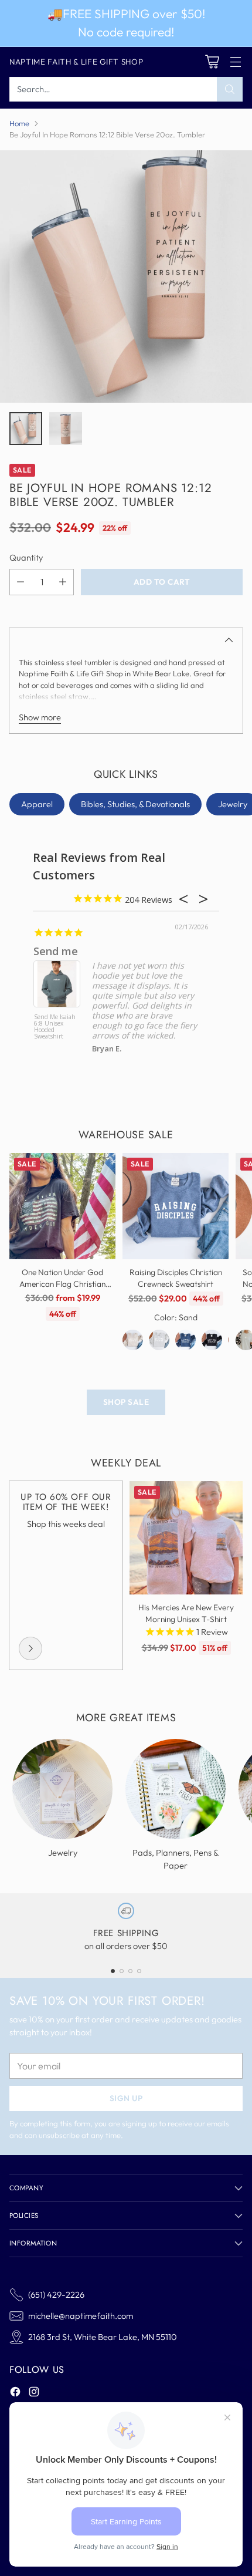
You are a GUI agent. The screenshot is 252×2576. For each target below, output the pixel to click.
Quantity (26, 557)
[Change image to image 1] (26, 429)
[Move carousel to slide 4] (139, 1971)
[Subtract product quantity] (21, 582)
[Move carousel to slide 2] (122, 1971)
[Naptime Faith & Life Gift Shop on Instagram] (34, 2393)
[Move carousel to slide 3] (130, 1971)
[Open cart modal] (212, 62)
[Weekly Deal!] (30, 1648)
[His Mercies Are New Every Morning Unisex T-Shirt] (186, 1538)
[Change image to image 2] (66, 429)
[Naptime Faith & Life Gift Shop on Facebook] (15, 2393)
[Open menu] (235, 62)
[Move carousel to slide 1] (113, 1971)
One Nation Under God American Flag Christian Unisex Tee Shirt (62, 1284)
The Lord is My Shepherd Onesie (54, 1024)
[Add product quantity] (63, 582)
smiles (50, 951)
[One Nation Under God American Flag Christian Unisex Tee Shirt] (62, 1206)
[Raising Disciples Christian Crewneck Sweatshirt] (176, 1206)
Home (19, 123)
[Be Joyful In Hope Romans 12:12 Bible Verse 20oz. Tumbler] (126, 277)
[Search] (230, 89)
